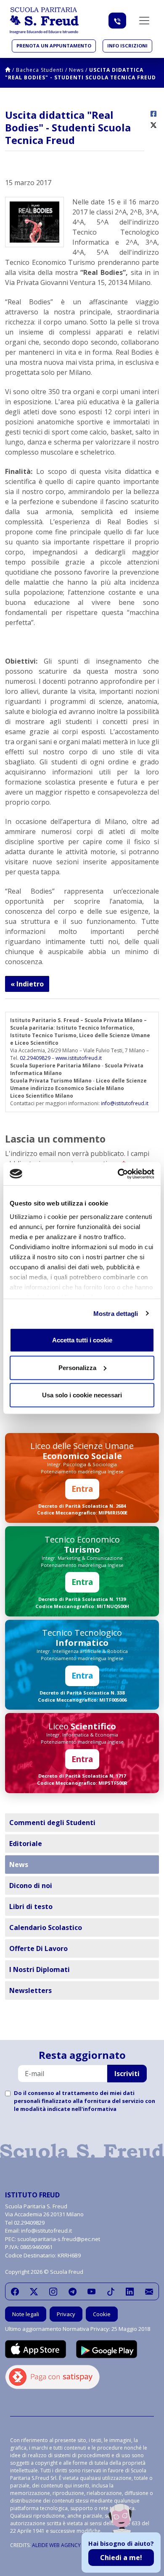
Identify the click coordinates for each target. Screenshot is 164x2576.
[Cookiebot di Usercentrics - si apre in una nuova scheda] (118, 1174)
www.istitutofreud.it (79, 1058)
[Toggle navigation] (144, 21)
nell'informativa (94, 2109)
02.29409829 (35, 1058)
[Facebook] (15, 2291)
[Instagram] (53, 2291)
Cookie (102, 2314)
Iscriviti (127, 2074)
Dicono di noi (31, 1886)
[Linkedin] (130, 2291)
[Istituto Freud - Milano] (44, 21)
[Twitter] (34, 2291)
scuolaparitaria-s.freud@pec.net (59, 2239)
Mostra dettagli (116, 1313)
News (76, 70)
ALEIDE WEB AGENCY (56, 2545)
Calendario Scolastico (46, 1927)
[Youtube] (91, 2291)
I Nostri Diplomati (40, 1969)
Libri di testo (31, 1907)
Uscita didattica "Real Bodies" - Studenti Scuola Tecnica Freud (81, 74)
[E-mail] (149, 2291)
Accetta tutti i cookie (82, 1340)
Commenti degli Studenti (52, 1823)
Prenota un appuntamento (54, 46)
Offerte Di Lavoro (38, 1948)
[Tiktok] (111, 2291)
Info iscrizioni (127, 46)
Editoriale (26, 1844)
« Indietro (27, 984)
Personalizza (77, 1367)
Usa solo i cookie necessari (82, 1395)
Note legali (26, 2314)
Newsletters (30, 1990)
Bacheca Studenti (40, 70)
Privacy (66, 2314)
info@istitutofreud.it (125, 1103)
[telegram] (73, 2291)
